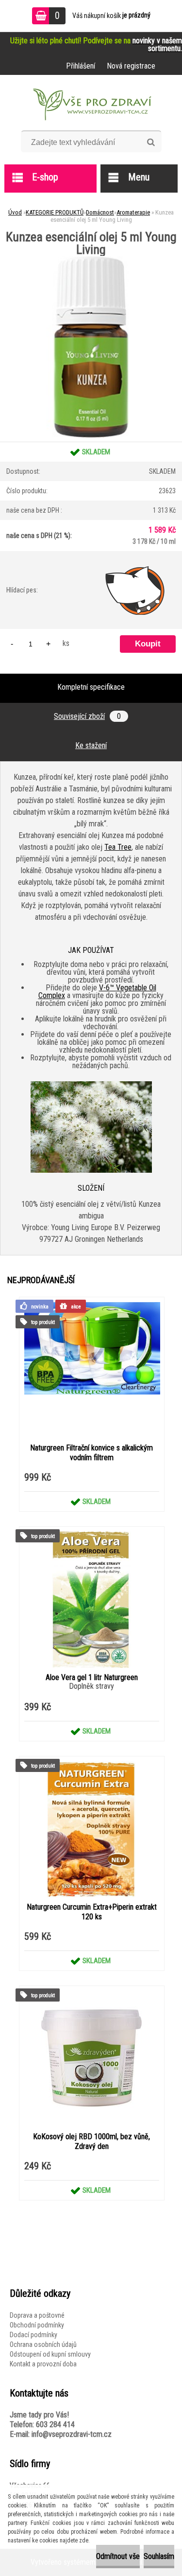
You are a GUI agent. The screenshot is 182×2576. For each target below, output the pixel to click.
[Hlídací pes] (135, 590)
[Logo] (91, 106)
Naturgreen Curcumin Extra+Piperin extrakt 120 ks (92, 1912)
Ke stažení (91, 745)
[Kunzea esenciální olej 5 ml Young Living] (91, 259)
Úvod (15, 212)
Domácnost (100, 212)
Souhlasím (159, 2556)
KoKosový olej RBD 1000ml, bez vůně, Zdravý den (91, 2141)
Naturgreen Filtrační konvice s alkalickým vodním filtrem (91, 1453)
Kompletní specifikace (91, 687)
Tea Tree (118, 847)
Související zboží (87, 716)
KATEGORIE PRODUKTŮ (55, 212)
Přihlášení (81, 66)
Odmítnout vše (118, 2556)
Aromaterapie (133, 212)
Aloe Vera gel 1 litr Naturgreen (92, 1677)
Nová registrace (131, 66)
